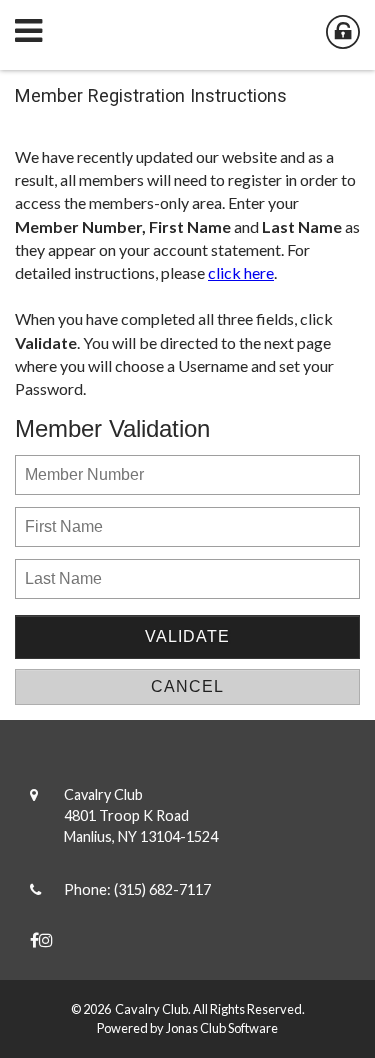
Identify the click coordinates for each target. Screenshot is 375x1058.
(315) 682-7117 (162, 889)
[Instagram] (46, 939)
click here (241, 272)
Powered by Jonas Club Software (187, 1028)
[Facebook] (34, 939)
